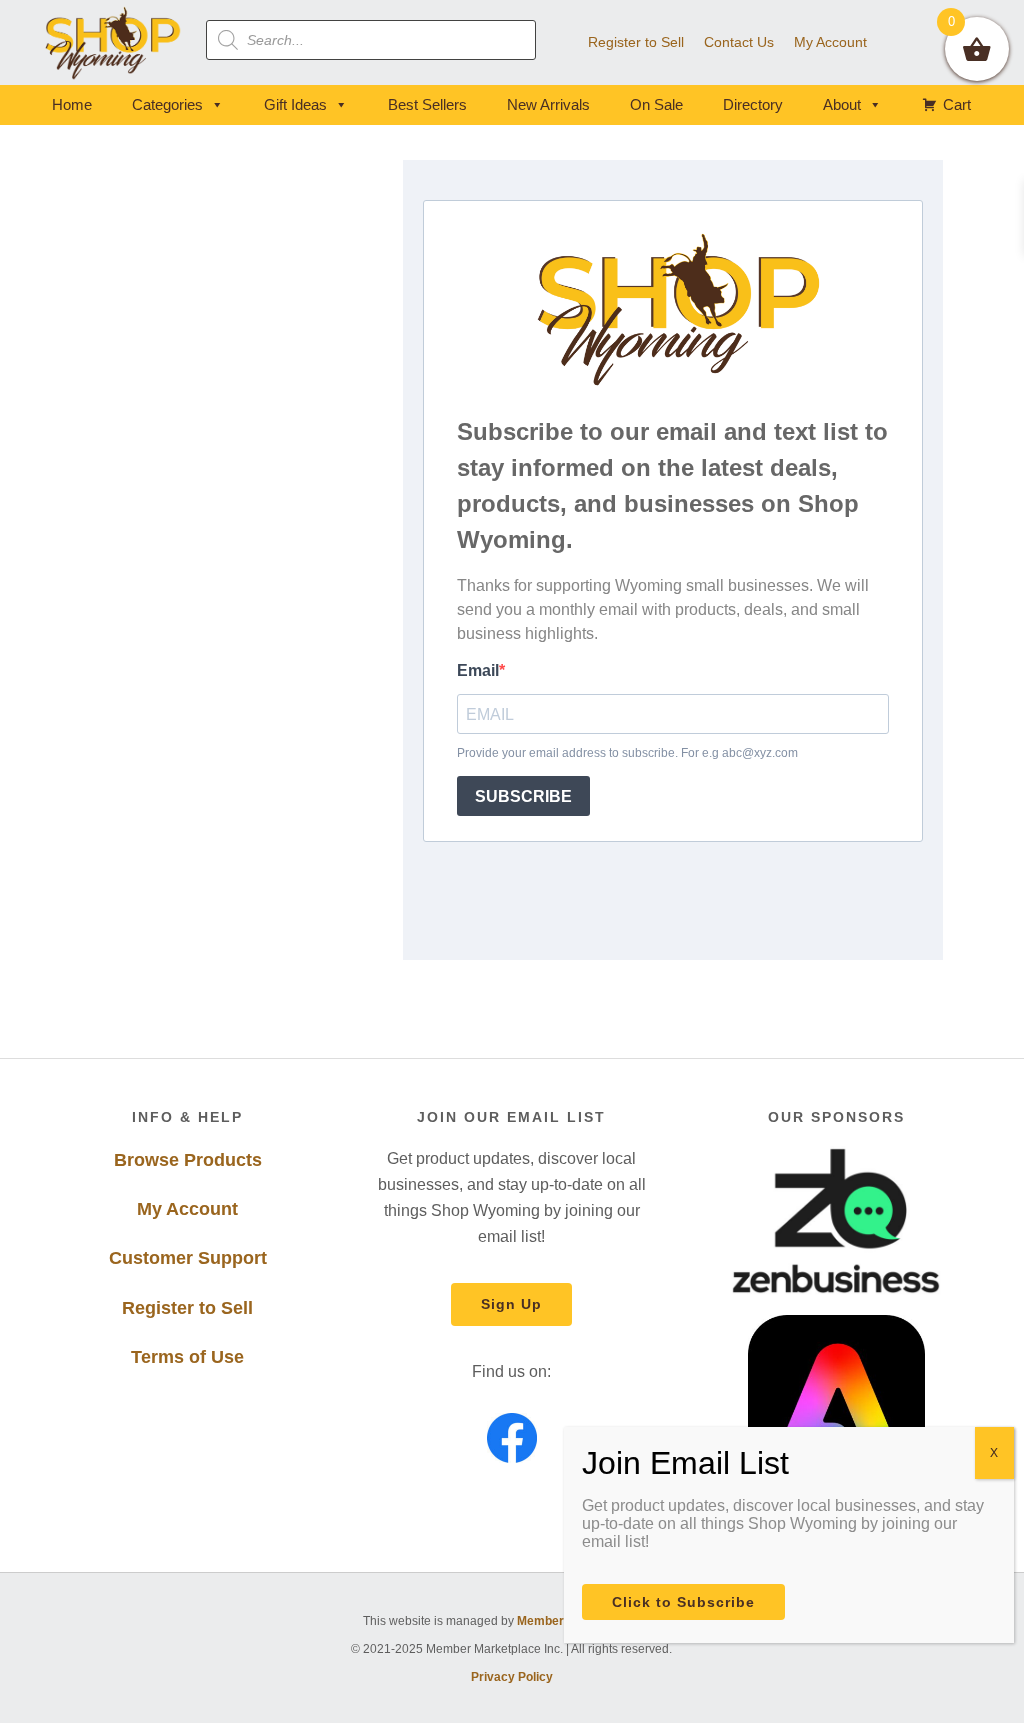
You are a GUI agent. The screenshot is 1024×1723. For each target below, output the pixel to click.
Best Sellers (427, 104)
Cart (957, 104)
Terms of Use (187, 1357)
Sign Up (511, 1304)
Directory (753, 104)
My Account (187, 1209)
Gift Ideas (295, 104)
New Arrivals (548, 104)
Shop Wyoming (113, 42)
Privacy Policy (512, 1677)
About (842, 104)
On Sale (656, 104)
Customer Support (188, 1258)
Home (72, 104)
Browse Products (188, 1160)
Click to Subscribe (683, 1602)
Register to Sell (187, 1308)
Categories (167, 104)
